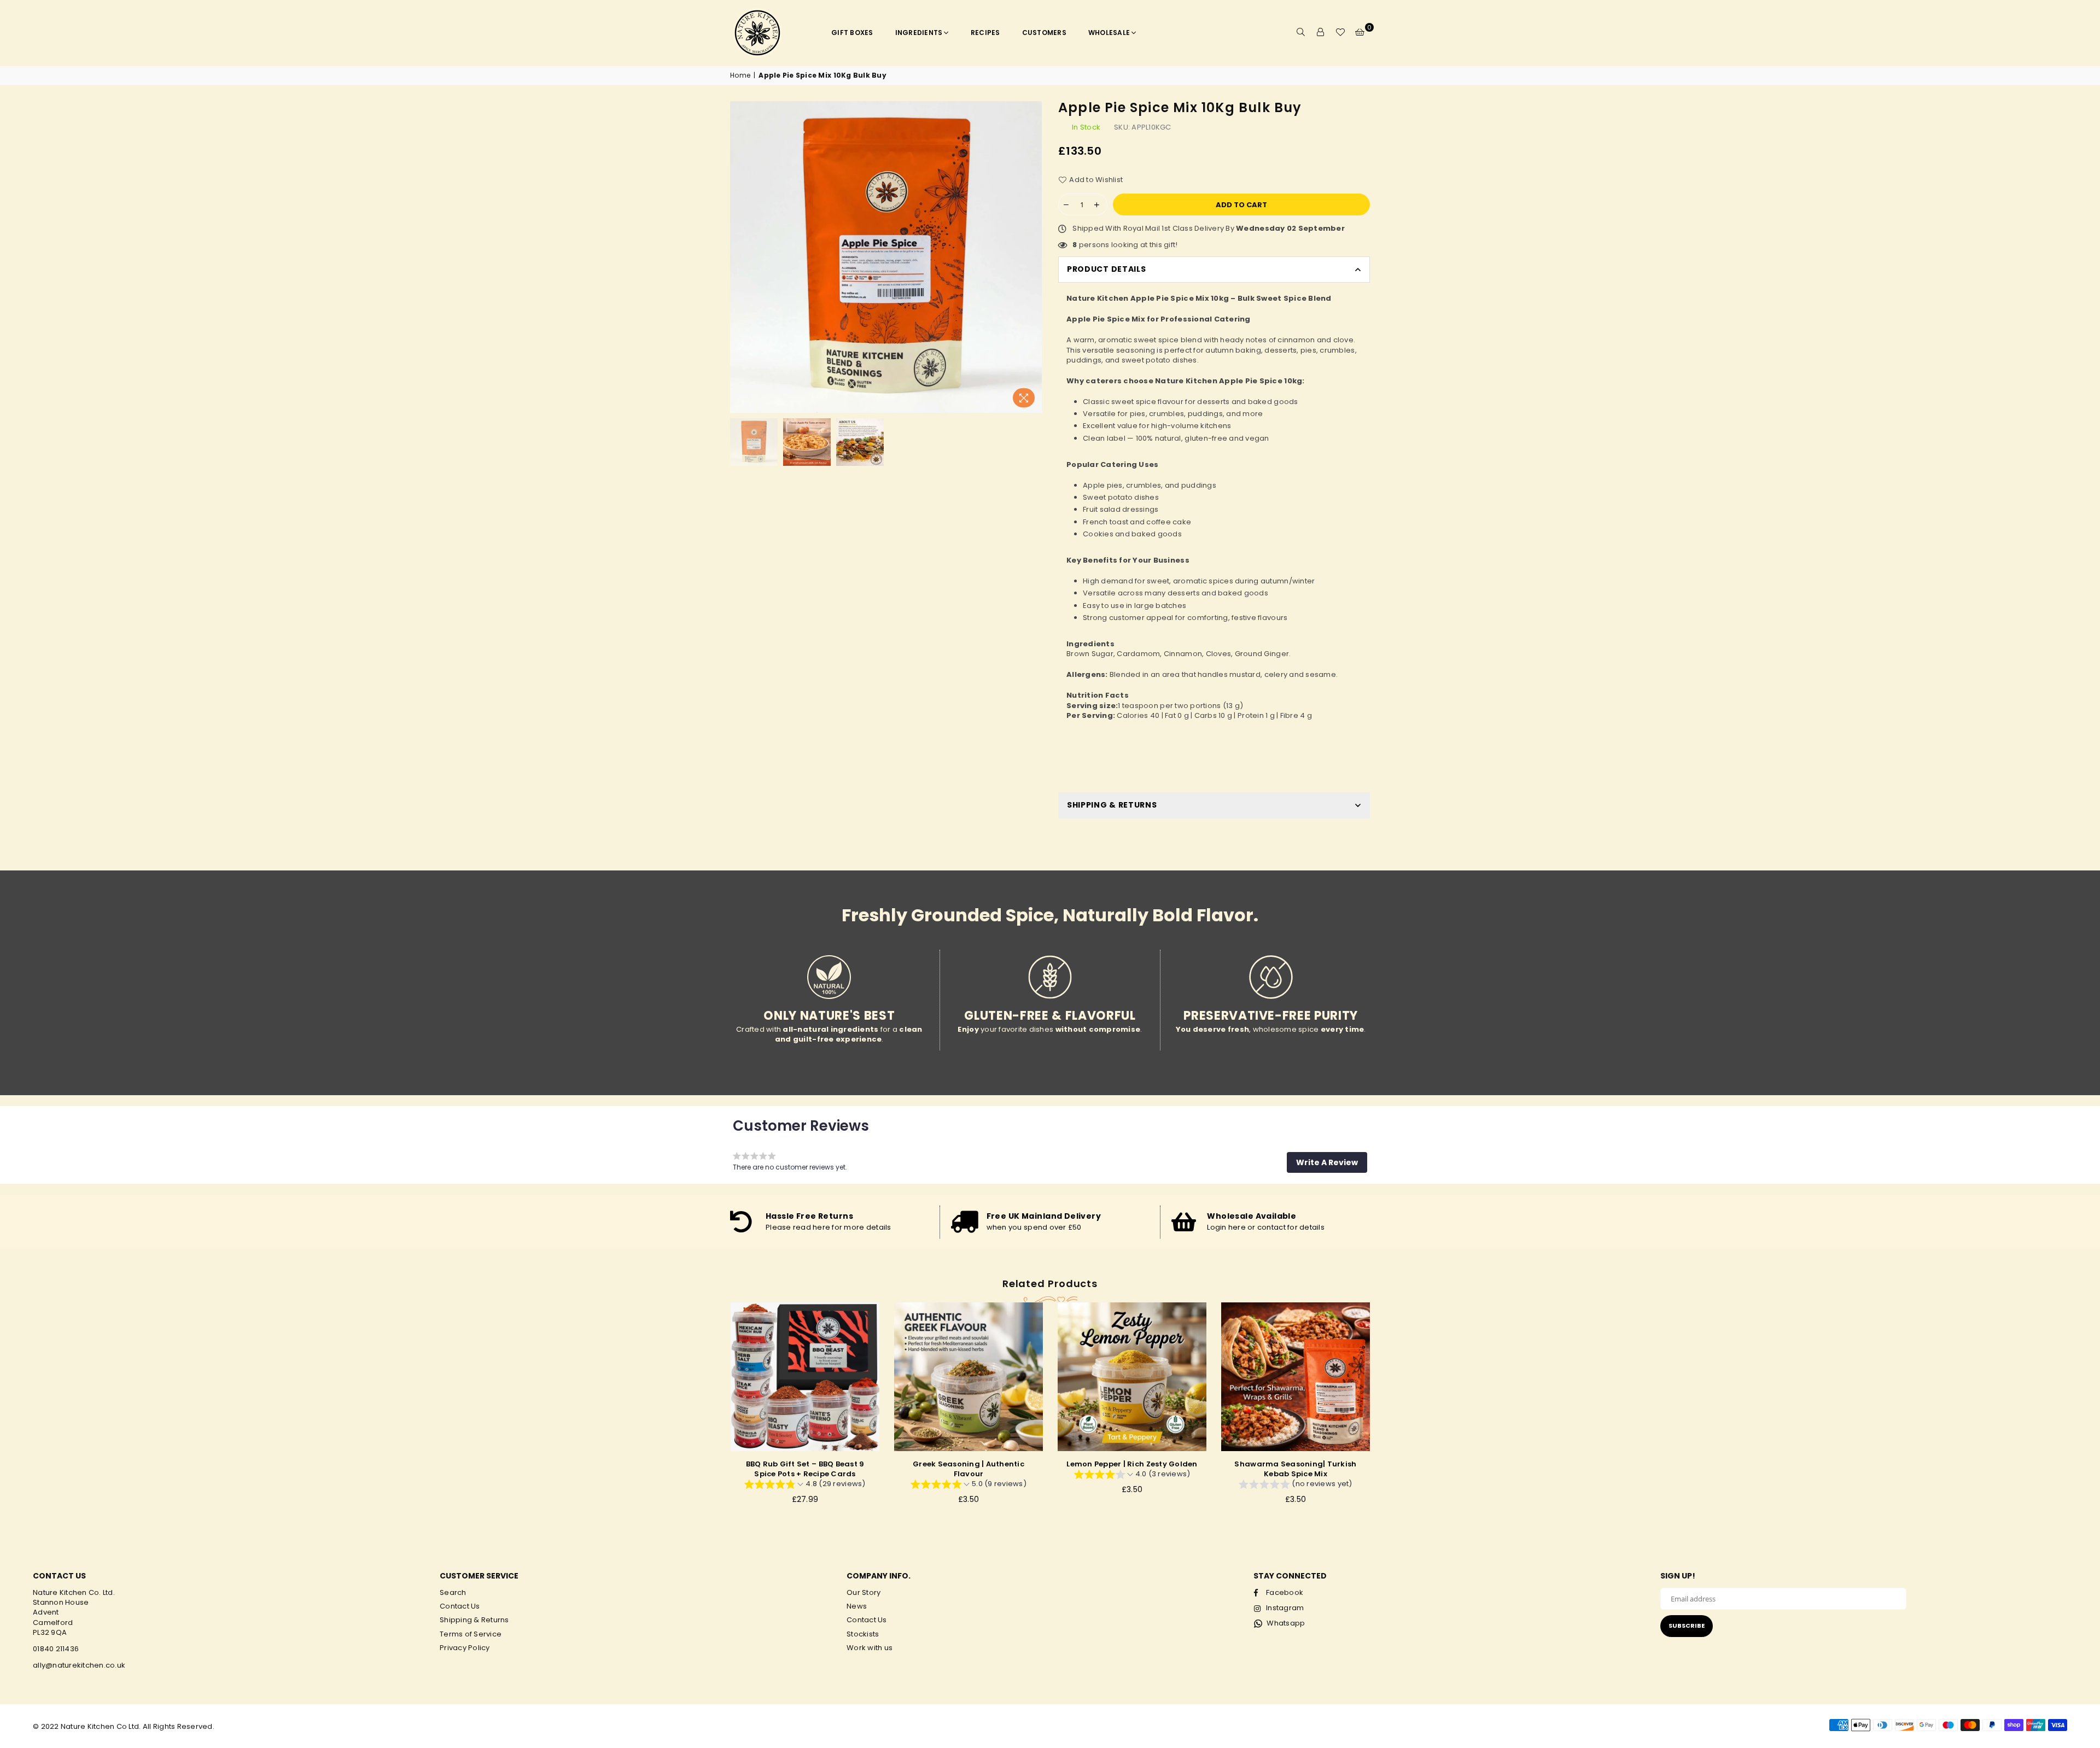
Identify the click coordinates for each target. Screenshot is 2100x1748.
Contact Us (460, 1606)
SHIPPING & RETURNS (1112, 805)
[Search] (1301, 33)
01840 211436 (56, 1649)
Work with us (870, 1648)
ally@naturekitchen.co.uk (79, 1665)
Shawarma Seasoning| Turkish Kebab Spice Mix (1132, 1469)
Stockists (863, 1634)
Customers (1044, 33)
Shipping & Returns (474, 1620)
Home (740, 75)
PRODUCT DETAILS (1107, 269)
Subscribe (1687, 1626)
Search (453, 1592)
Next (1032, 257)
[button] (1327, 1162)
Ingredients (919, 33)
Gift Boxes (852, 33)
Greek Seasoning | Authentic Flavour (805, 1469)
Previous (740, 257)
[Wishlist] (1340, 33)
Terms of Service (471, 1634)
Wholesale (1109, 33)
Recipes (985, 33)
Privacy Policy (465, 1648)
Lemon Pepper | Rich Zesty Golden (968, 1464)
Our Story (864, 1592)
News (857, 1606)
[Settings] (1321, 33)
